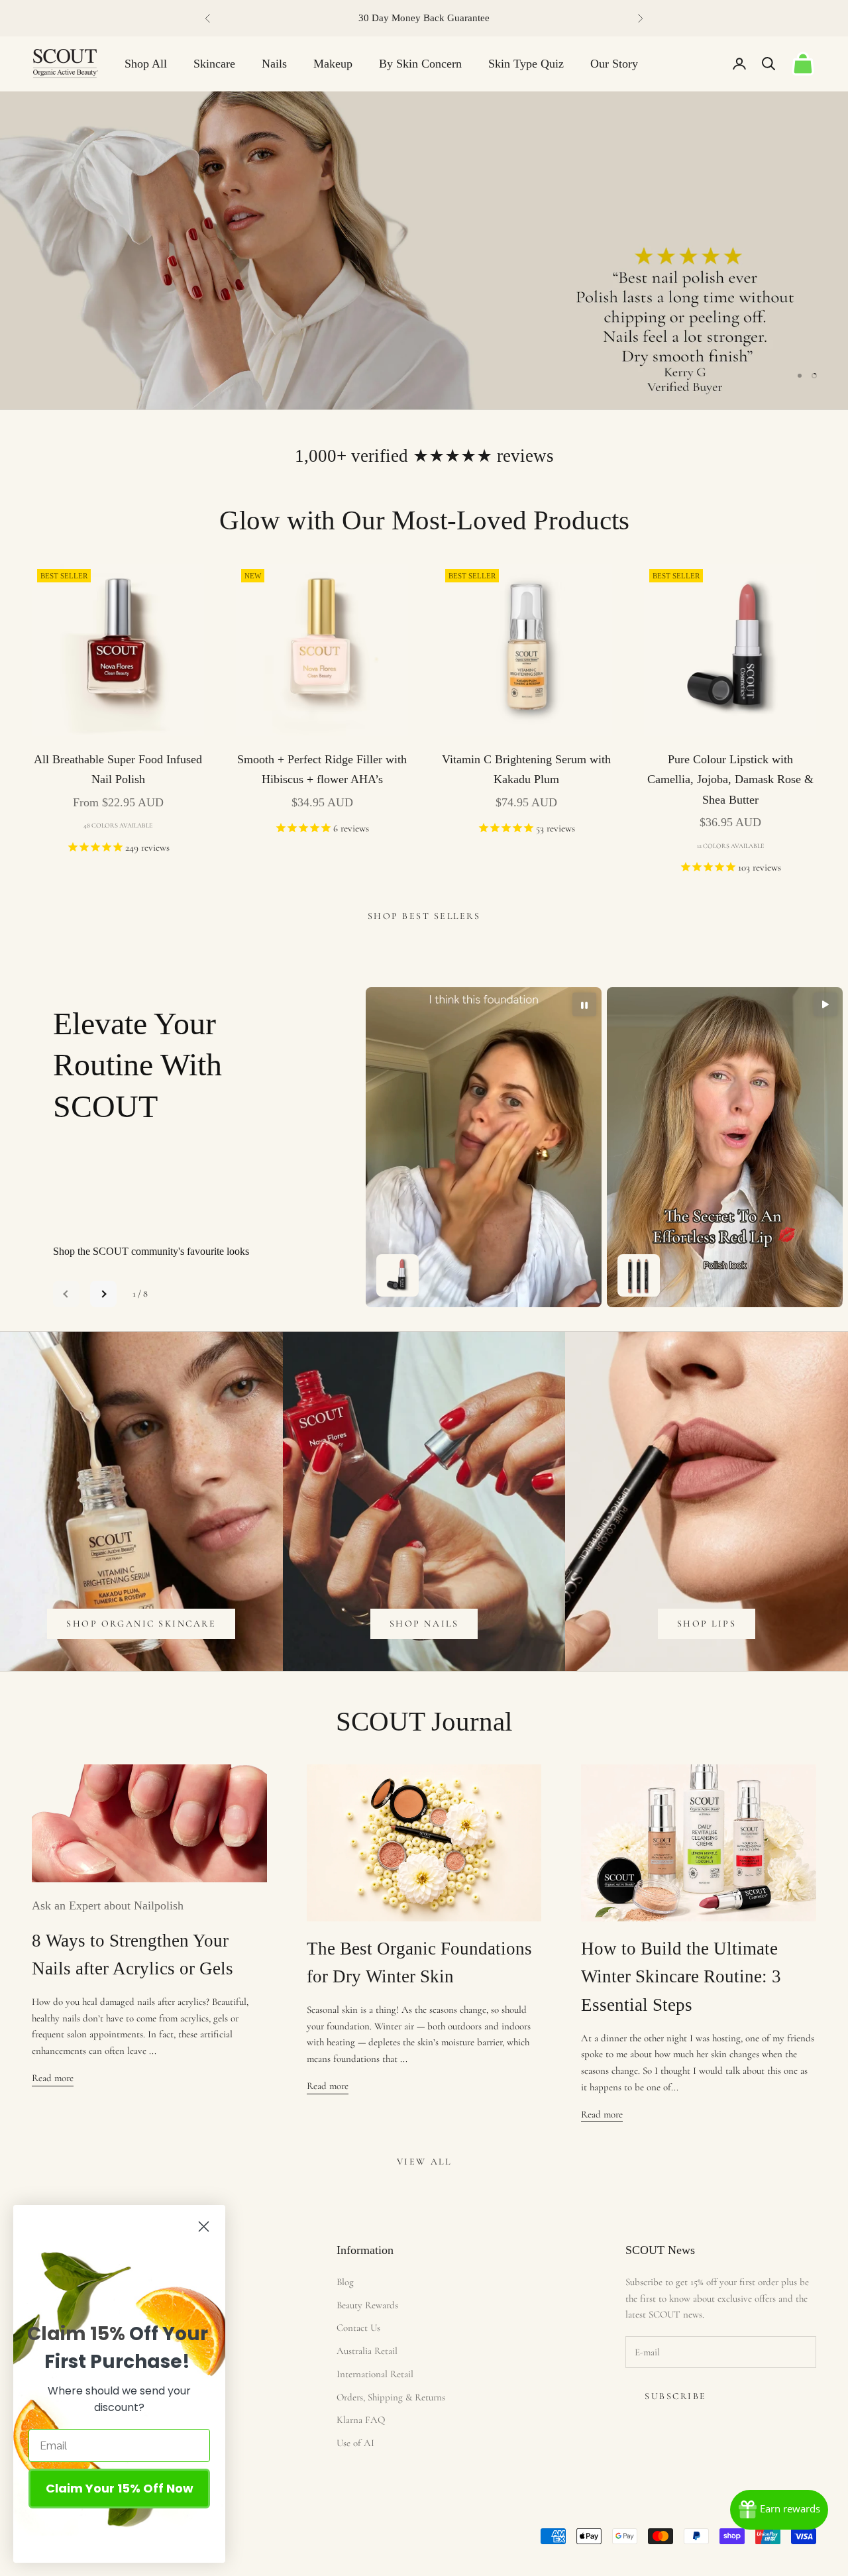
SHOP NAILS (424, 1624)
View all (424, 2162)
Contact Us (358, 2328)
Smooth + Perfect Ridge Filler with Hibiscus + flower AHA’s (322, 770)
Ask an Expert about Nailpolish (108, 1905)
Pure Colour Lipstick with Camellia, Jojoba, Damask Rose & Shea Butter (730, 779)
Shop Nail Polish (743, 160)
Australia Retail (367, 2351)
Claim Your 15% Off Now (120, 2488)
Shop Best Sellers (424, 916)
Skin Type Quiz (526, 64)
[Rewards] (779, 2510)
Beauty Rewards (367, 2305)
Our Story (614, 64)
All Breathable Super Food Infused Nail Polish (118, 770)
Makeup (333, 64)
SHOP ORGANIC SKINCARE (141, 1624)
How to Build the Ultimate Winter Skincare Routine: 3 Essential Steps (681, 1977)
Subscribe (676, 2396)
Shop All (146, 64)
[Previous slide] (66, 1294)
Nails (274, 64)
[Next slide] (103, 1294)
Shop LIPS (707, 1624)
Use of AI (355, 2443)
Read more (53, 2078)
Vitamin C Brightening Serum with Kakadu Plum (526, 770)
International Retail (375, 2374)
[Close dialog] (204, 2227)
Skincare (214, 64)
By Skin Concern (420, 64)
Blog (345, 2282)
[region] (424, 250)
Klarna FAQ (361, 2420)
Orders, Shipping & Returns (391, 2397)
